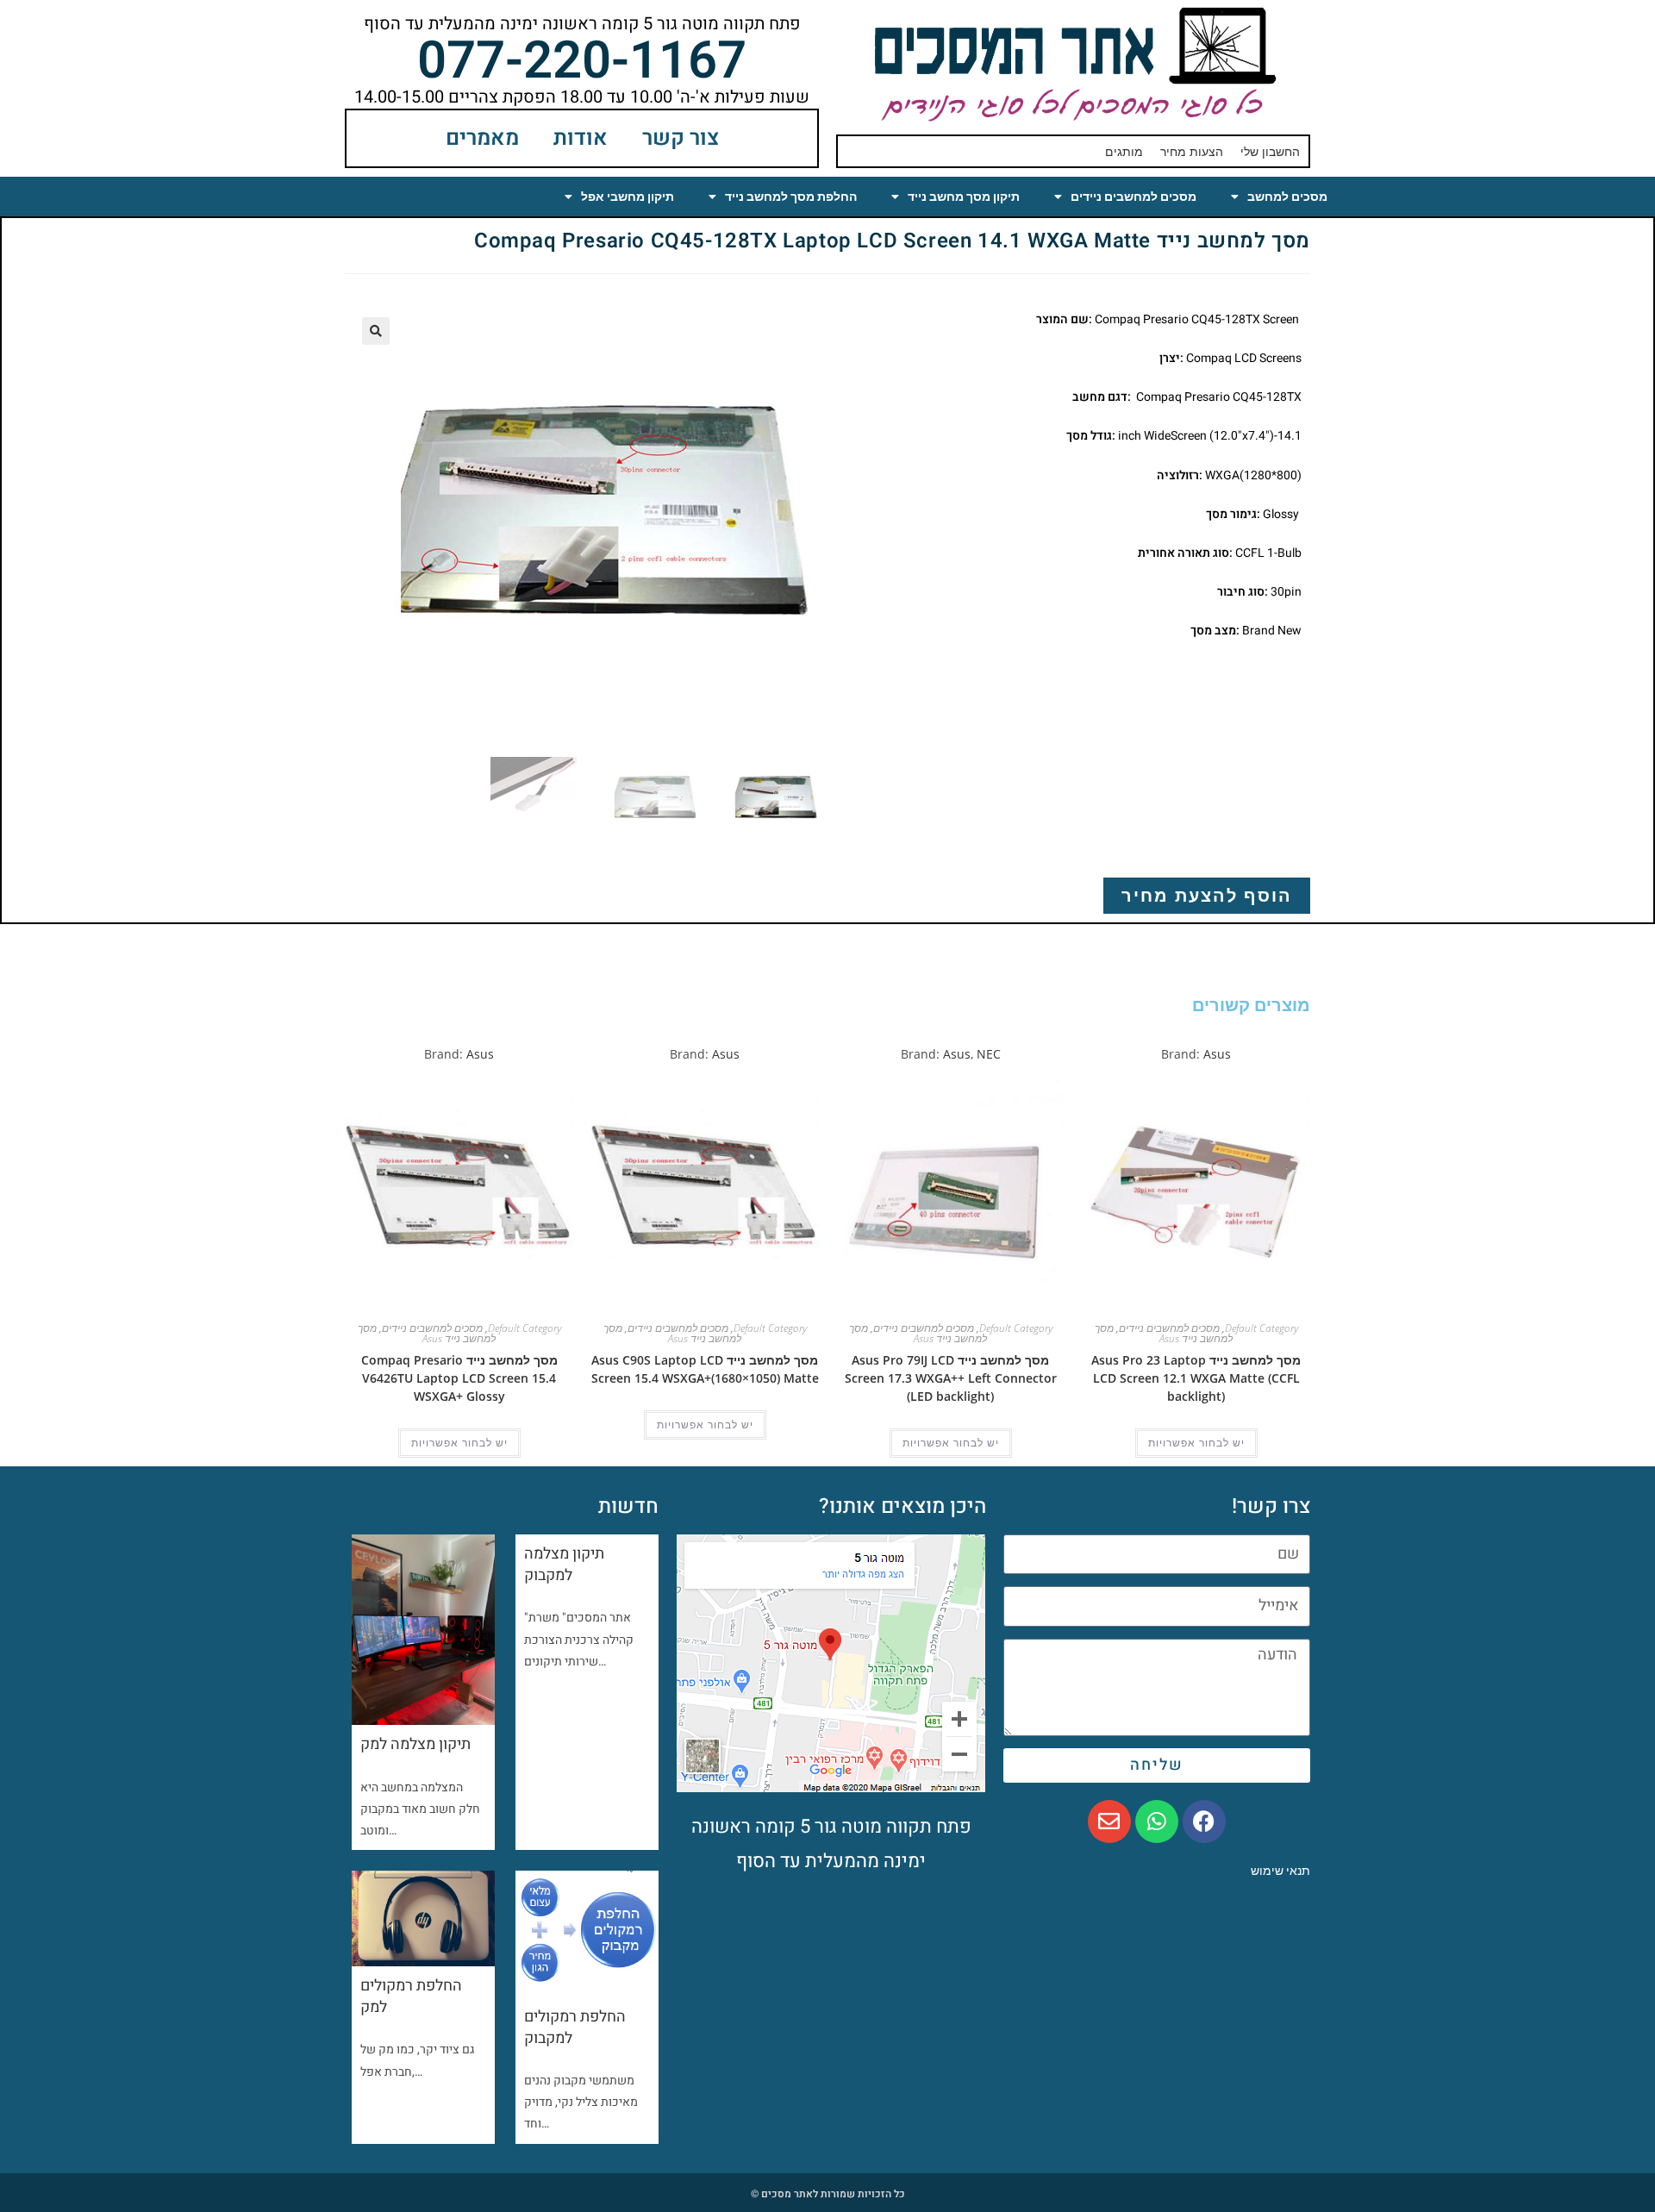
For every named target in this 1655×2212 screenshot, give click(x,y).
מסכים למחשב (1287, 197)
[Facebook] (1204, 1821)
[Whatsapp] (1157, 1821)
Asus (1217, 1054)
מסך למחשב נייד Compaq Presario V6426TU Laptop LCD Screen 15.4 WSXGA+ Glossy (459, 1378)
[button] (376, 331)
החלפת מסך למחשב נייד (791, 197)
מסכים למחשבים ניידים (1134, 197)
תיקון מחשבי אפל (628, 197)
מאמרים (482, 138)
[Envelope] (1109, 1821)
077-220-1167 (582, 61)
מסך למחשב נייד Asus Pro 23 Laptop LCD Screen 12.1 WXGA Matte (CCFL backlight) (1196, 1378)
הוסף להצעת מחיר (1207, 895)
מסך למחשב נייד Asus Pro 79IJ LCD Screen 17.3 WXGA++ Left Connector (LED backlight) (951, 1378)
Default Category (1262, 1328)
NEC (989, 1054)
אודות (581, 138)
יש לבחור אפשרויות (1196, 1443)
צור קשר (681, 138)
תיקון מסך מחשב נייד (964, 197)
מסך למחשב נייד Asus (1164, 1333)
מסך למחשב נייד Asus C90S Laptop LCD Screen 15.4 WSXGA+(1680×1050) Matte (705, 1369)
